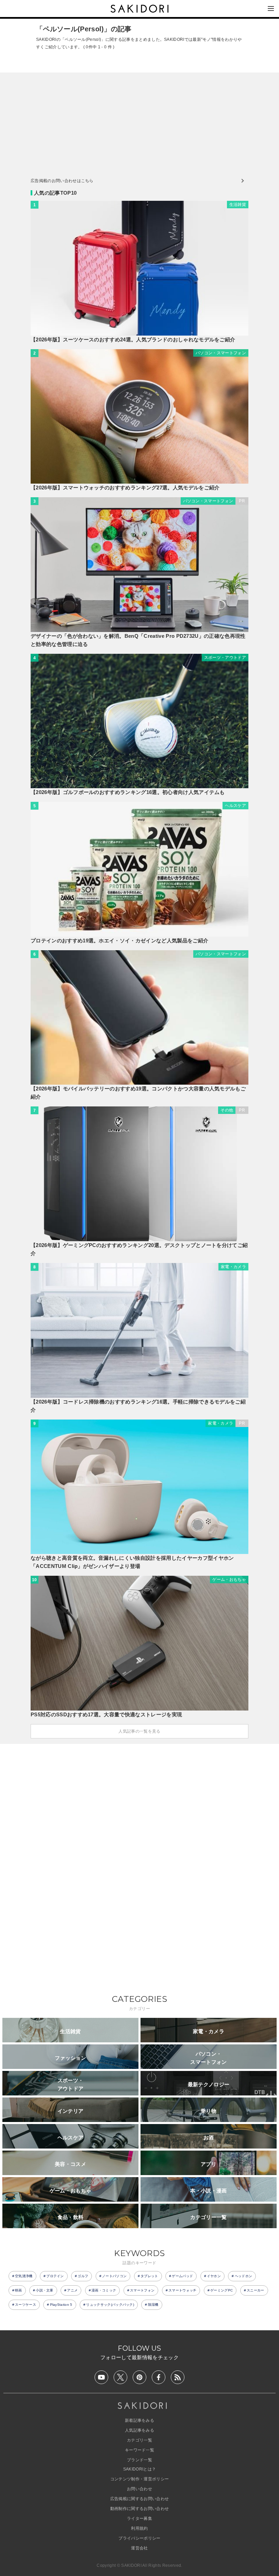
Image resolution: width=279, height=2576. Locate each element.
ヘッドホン (244, 2276)
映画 (19, 2290)
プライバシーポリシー (139, 2538)
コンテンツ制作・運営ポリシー (139, 2479)
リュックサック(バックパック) (110, 2305)
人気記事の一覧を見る (139, 1731)
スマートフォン (142, 2290)
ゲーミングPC (221, 2290)
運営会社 (139, 2548)
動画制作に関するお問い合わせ (139, 2509)
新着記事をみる (139, 2420)
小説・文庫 (45, 2290)
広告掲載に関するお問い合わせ (139, 2499)
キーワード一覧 (139, 2450)
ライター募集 (139, 2518)
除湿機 (153, 2305)
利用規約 (139, 2528)
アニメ (72, 2290)
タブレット (149, 2276)
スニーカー (256, 2290)
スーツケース (26, 2305)
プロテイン (55, 2276)
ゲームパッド (182, 2276)
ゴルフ (83, 2276)
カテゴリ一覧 (139, 2440)
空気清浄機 (24, 2276)
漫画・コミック (104, 2290)
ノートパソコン (114, 2276)
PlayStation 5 (61, 2305)
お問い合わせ (139, 2489)
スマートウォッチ (183, 2290)
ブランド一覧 (139, 2460)
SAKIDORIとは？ (140, 2469)
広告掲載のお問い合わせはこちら (62, 181)
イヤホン (214, 2276)
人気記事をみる (139, 2430)
